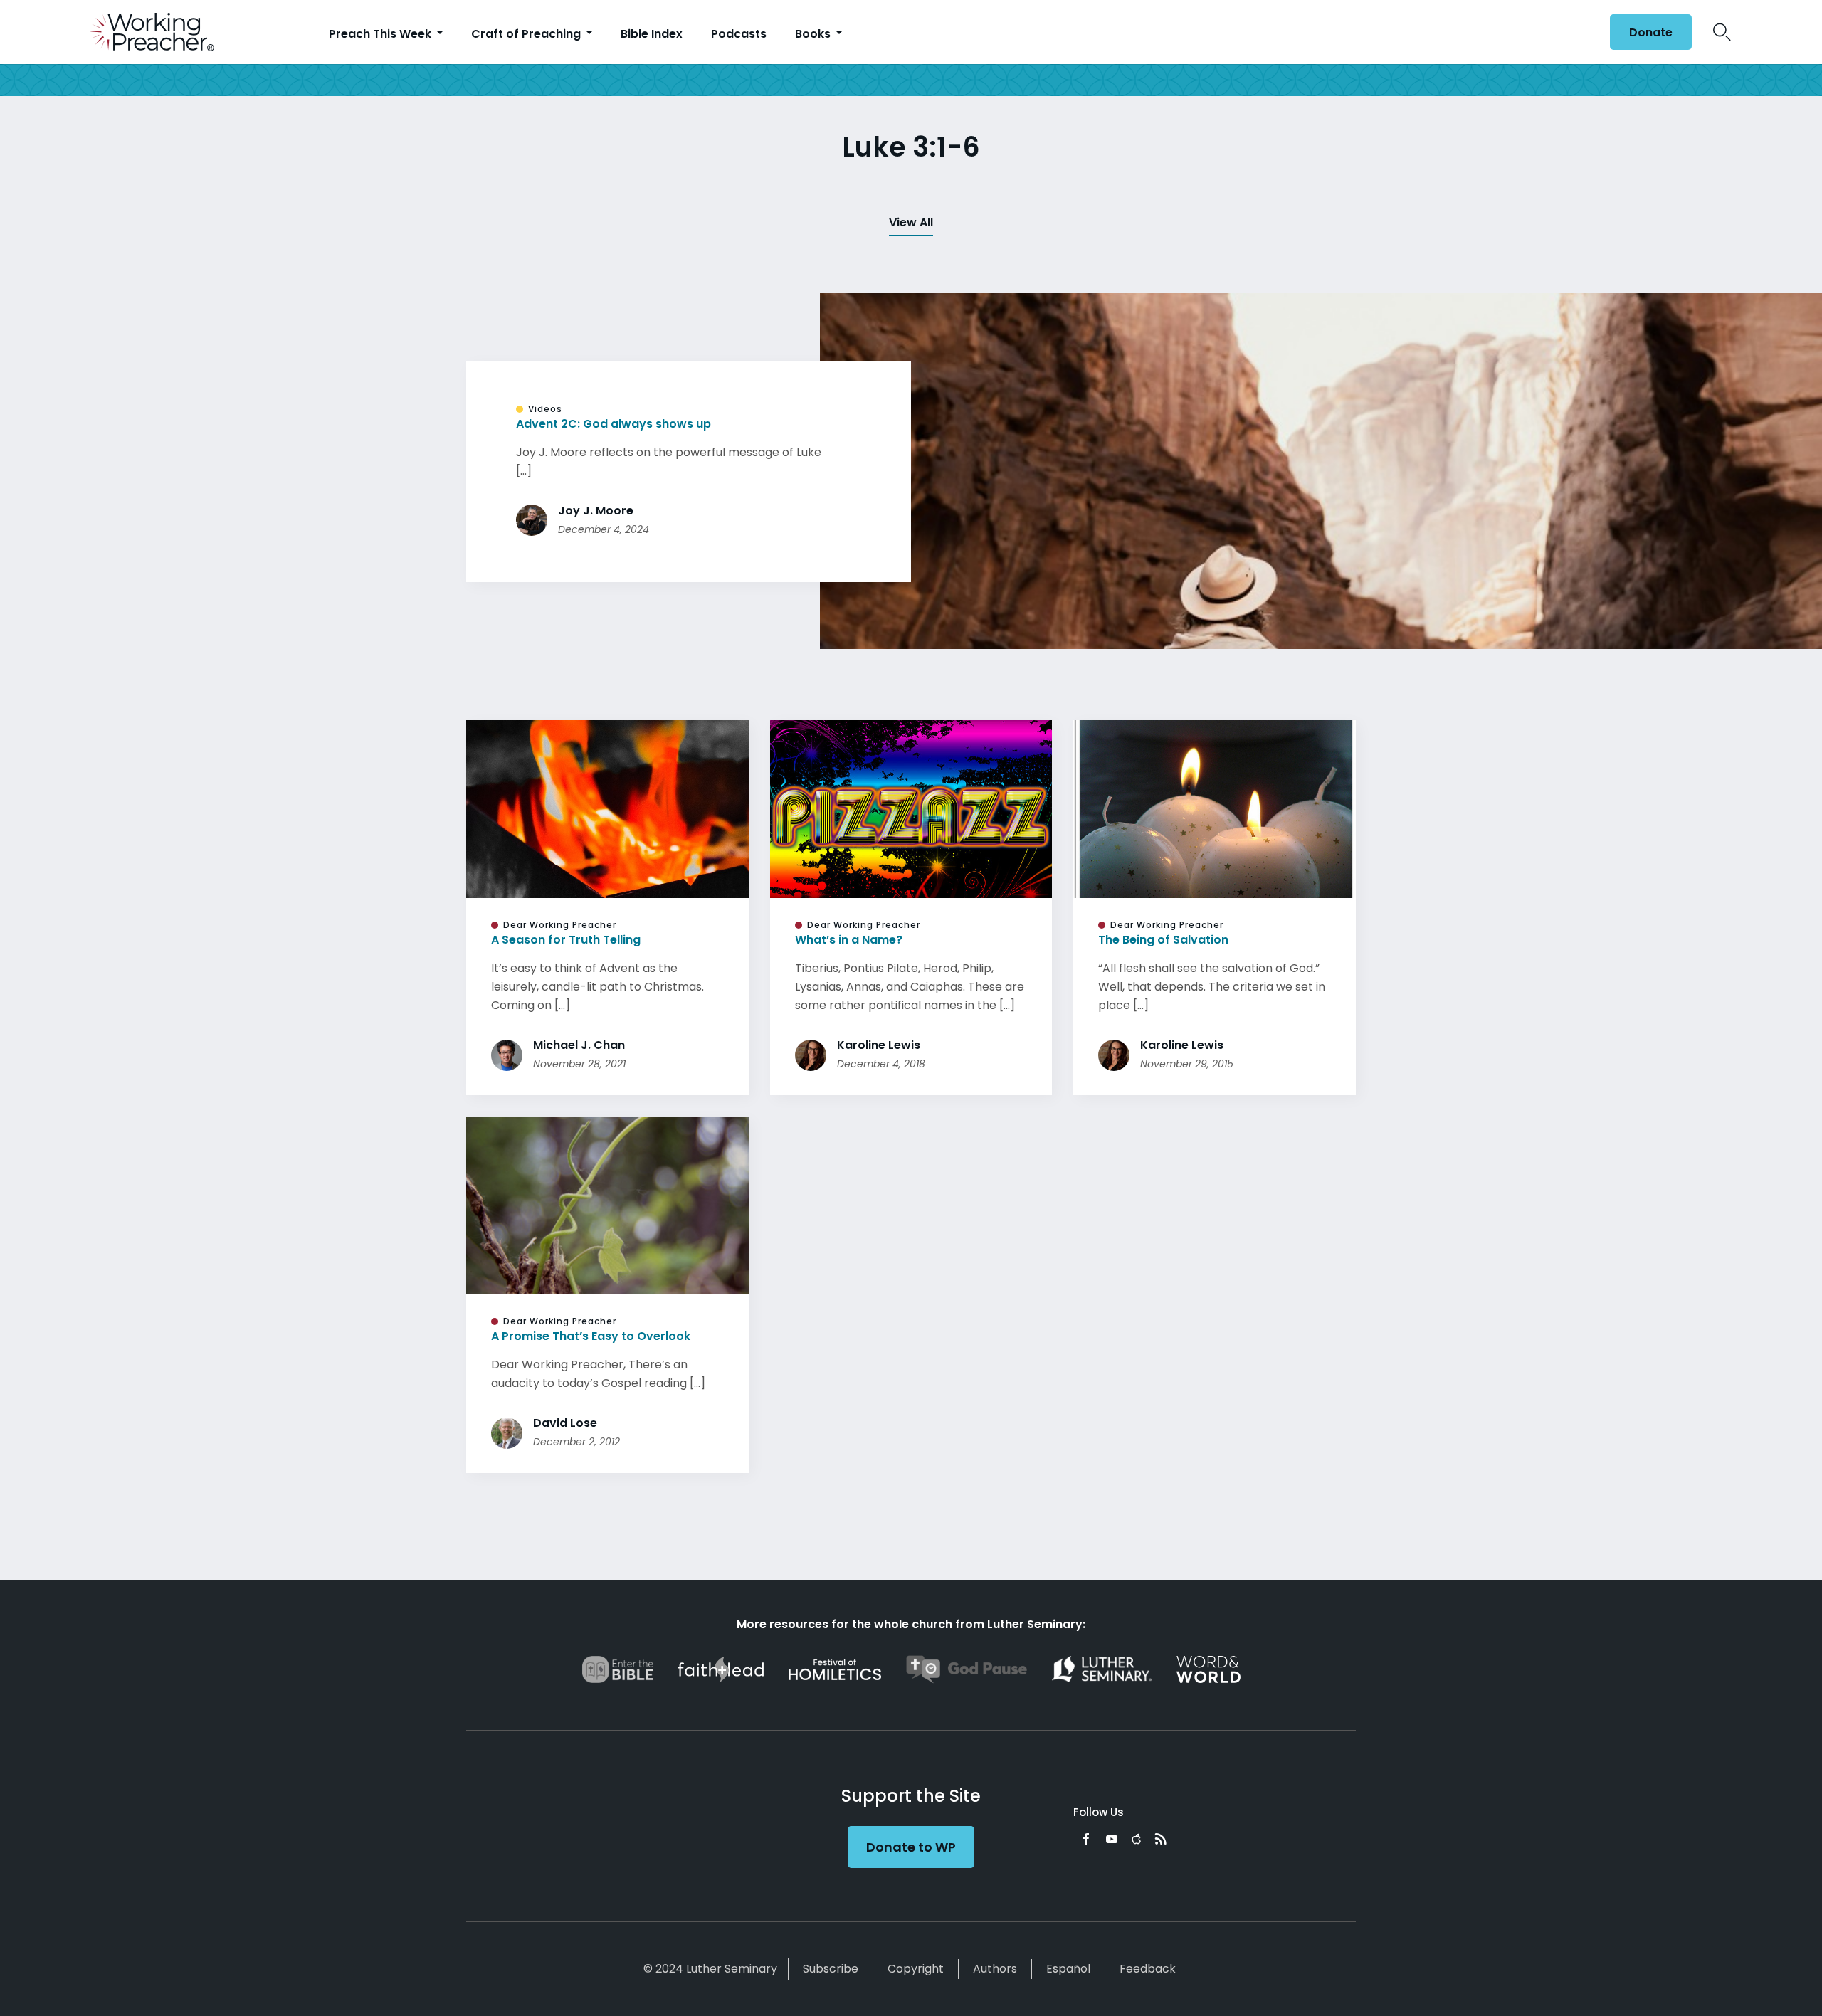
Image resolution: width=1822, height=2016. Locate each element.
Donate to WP (911, 1847)
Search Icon (1722, 32)
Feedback (1148, 1969)
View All (911, 222)
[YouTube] (1112, 1839)
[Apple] (1136, 1839)
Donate (1651, 32)
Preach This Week (381, 34)
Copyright (916, 1969)
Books (814, 34)
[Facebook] (1086, 1839)
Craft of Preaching (527, 34)
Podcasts (739, 34)
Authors (995, 1969)
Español (1068, 1969)
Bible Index (652, 34)
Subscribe (831, 1969)
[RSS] (1161, 1839)
